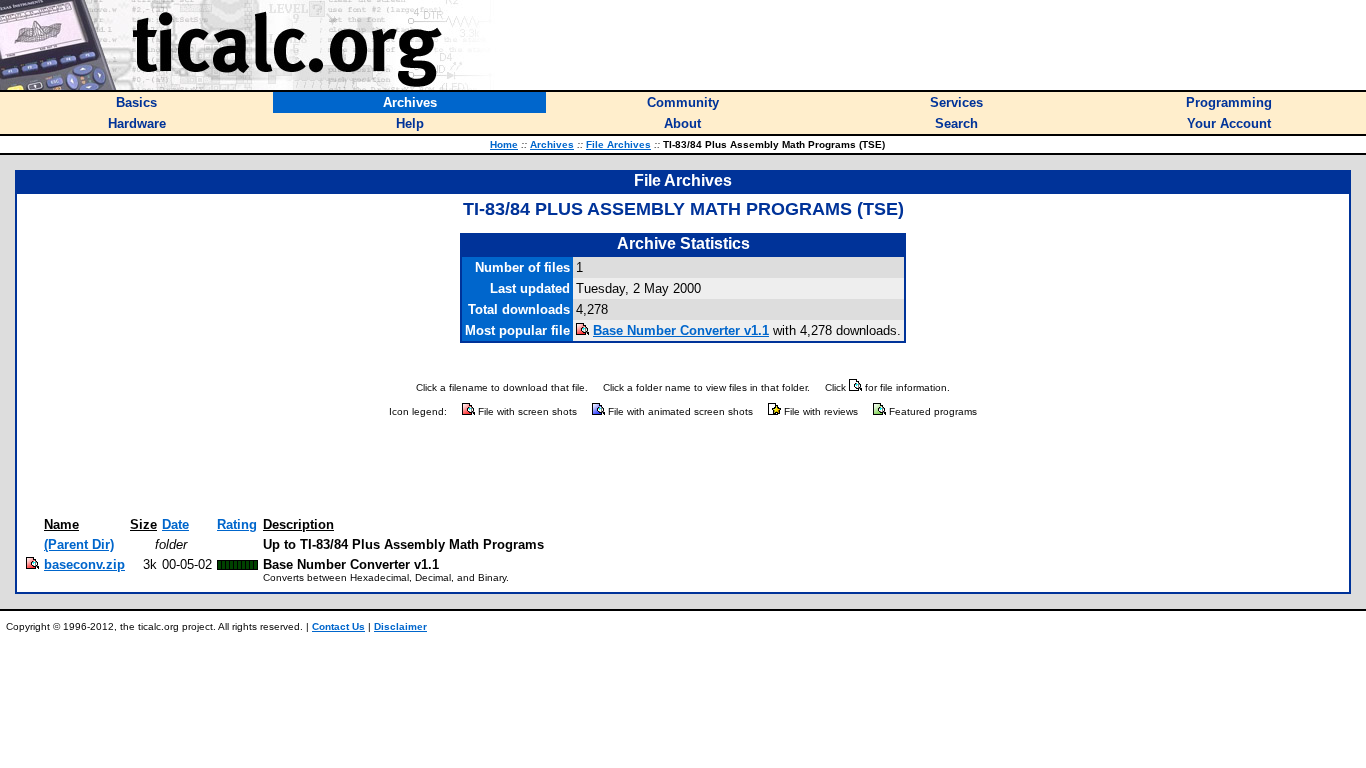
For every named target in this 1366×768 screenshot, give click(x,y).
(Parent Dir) (79, 544)
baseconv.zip (84, 564)
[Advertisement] (683, 468)
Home (504, 144)
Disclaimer (400, 626)
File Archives (618, 144)
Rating (237, 524)
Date (175, 524)
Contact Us (338, 626)
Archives (552, 144)
